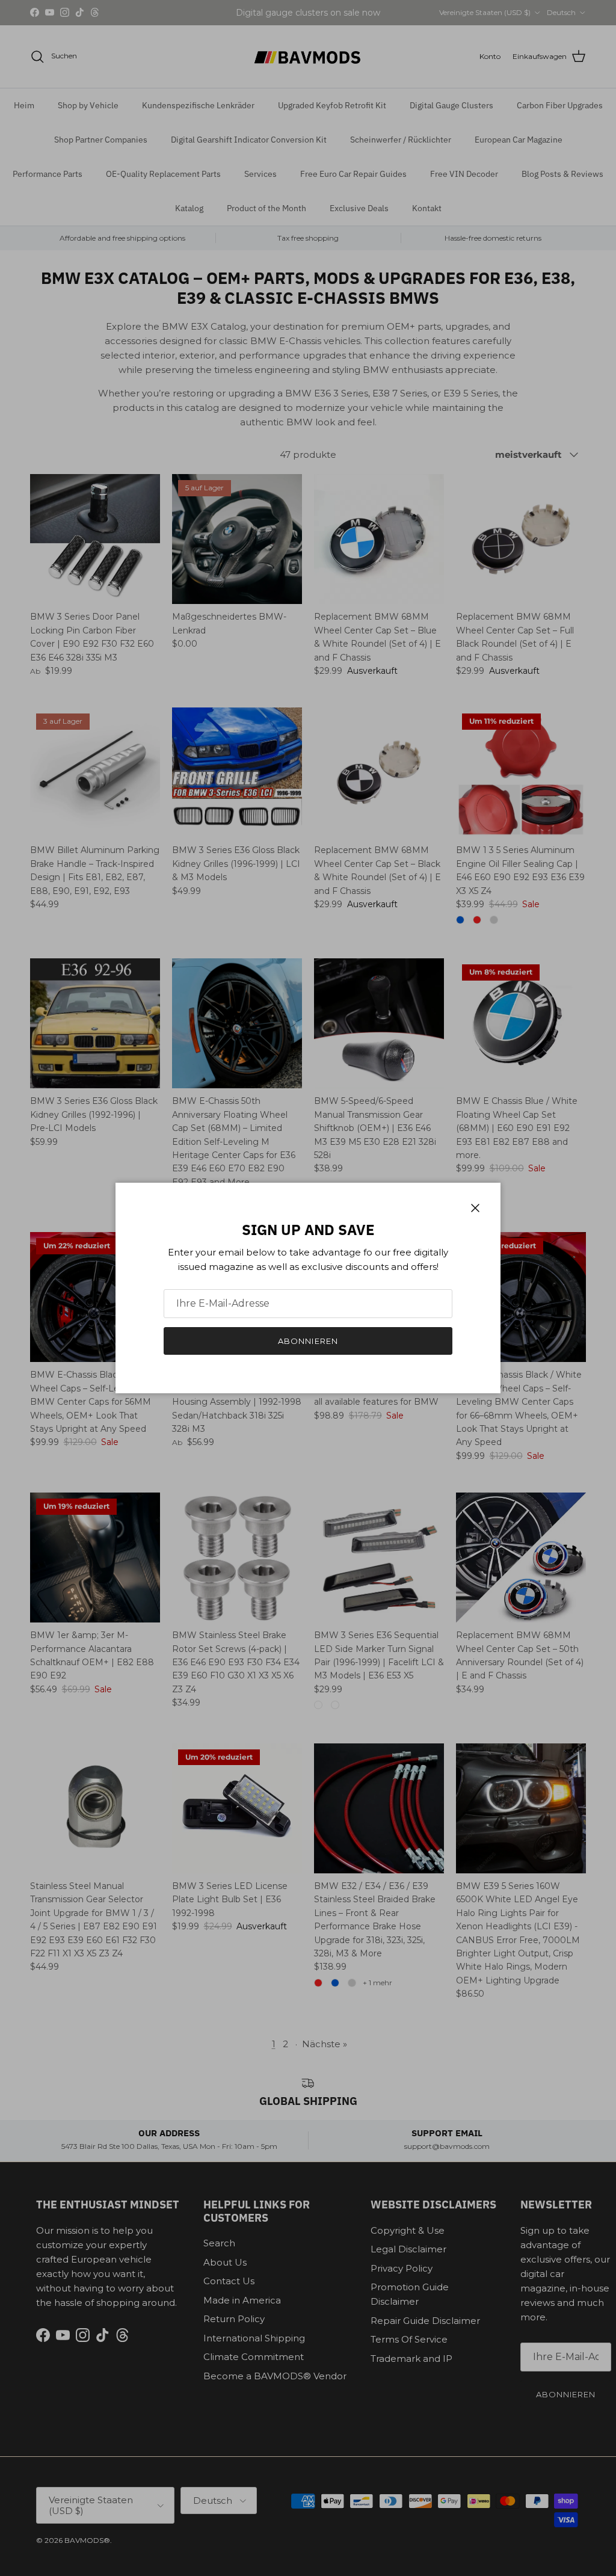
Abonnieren (308, 1341)
